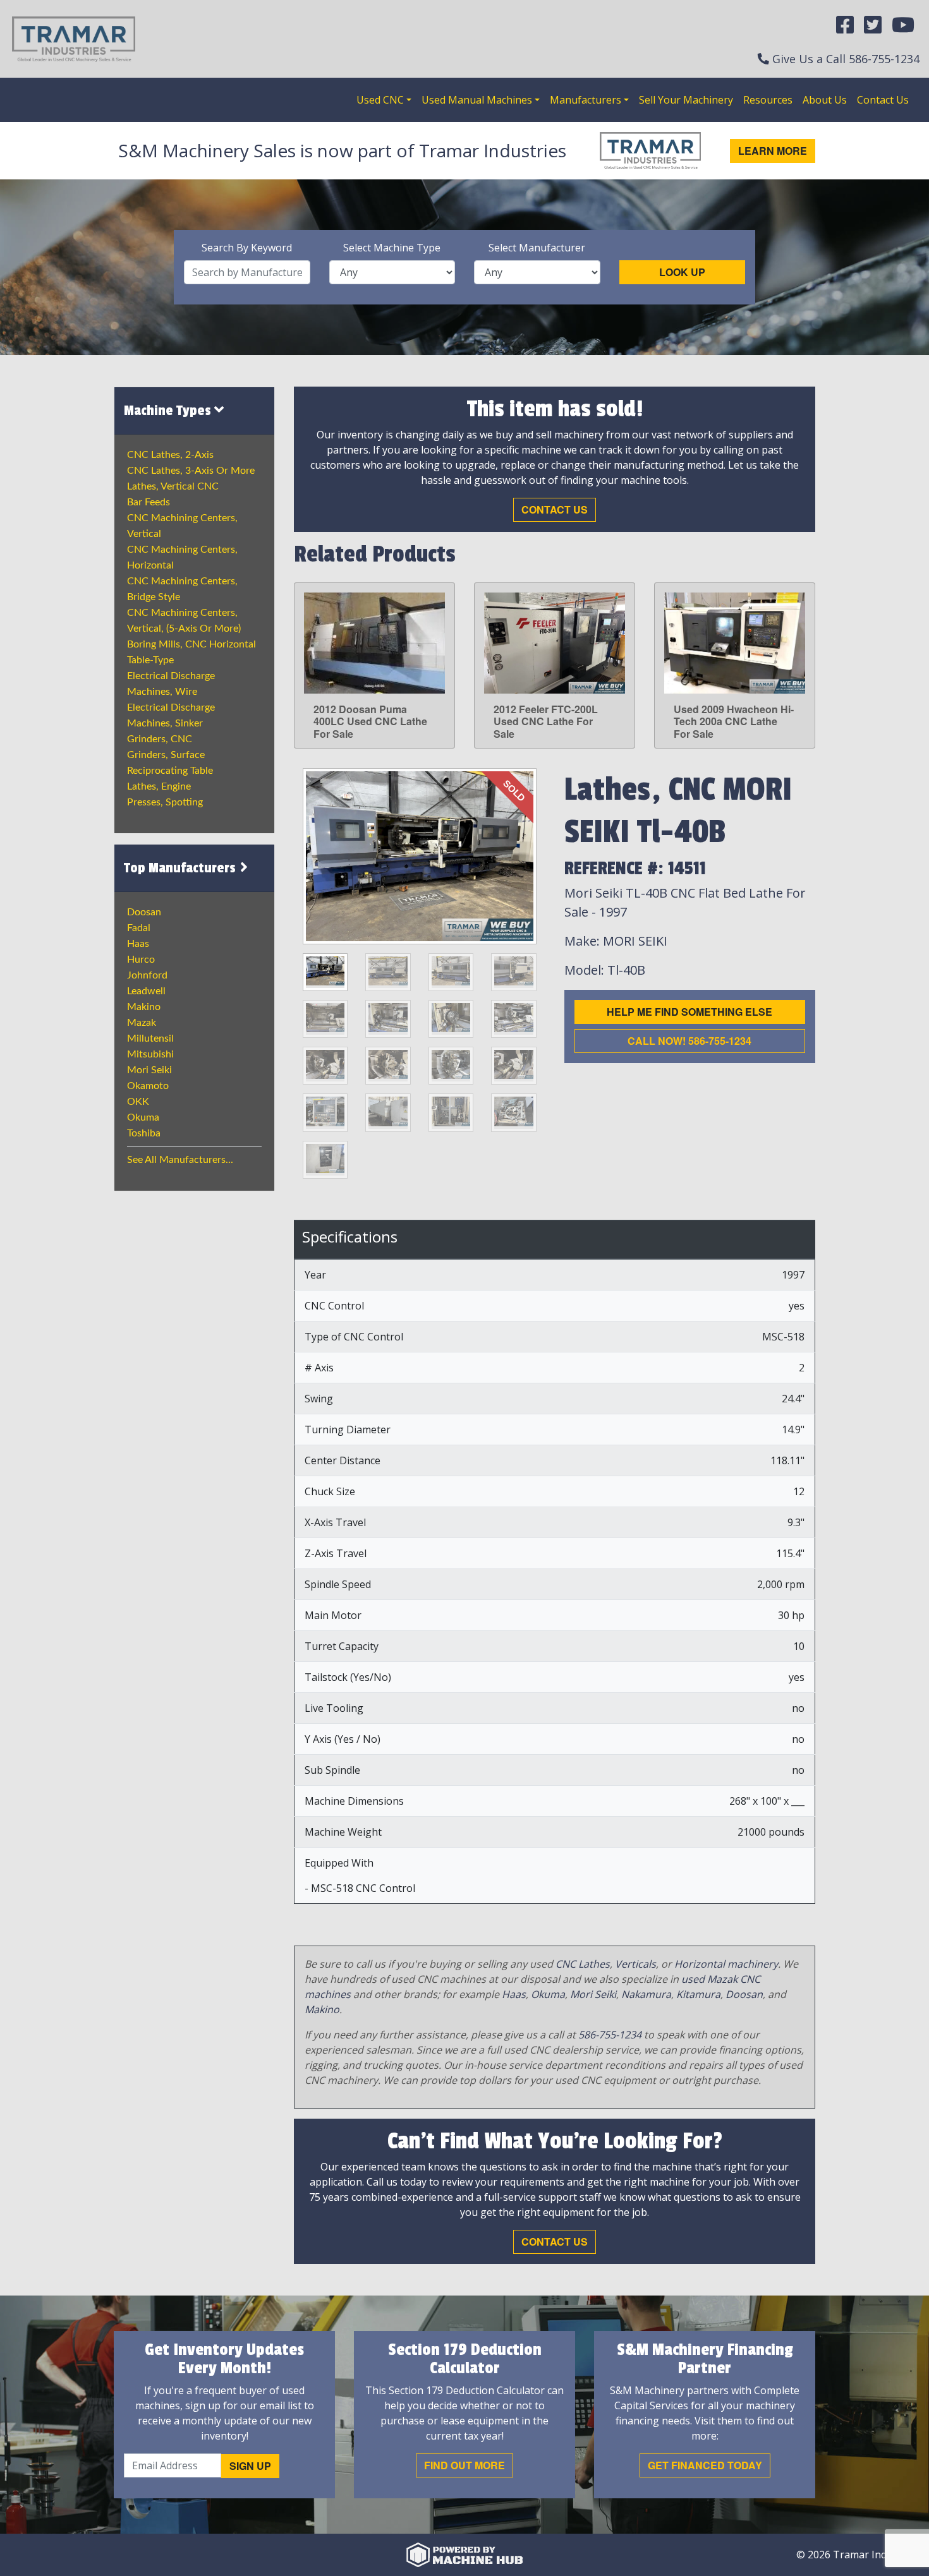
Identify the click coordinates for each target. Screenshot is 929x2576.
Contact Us (883, 100)
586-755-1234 (884, 59)
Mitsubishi (150, 1054)
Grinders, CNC (160, 739)
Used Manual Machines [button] (477, 100)
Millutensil (150, 1038)
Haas (138, 944)
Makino (144, 1007)
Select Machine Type (392, 248)
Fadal (139, 928)
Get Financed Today (705, 2465)
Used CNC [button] (380, 100)
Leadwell (146, 991)
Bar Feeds (149, 502)
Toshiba (144, 1133)
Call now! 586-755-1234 (689, 1041)
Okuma (143, 1117)
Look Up (682, 272)
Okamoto (148, 1086)
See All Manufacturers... (180, 1160)
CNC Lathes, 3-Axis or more (191, 471)
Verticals (635, 1964)
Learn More (773, 151)
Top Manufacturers (181, 868)
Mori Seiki (149, 1070)
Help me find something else (689, 1012)
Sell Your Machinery (686, 100)
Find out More (464, 2465)
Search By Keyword (247, 248)
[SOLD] (420, 855)
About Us (825, 100)
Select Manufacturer (537, 248)
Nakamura (646, 1994)
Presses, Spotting (165, 802)
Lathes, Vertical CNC (173, 486)
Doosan (144, 912)
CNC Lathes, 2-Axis (170, 455)
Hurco (141, 960)
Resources (768, 100)
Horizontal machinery (726, 1964)
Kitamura (698, 1994)
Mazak (142, 1023)
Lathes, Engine (159, 786)
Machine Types (169, 411)
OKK (138, 1102)
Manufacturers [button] (586, 100)
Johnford (147, 975)
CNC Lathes (583, 1964)
